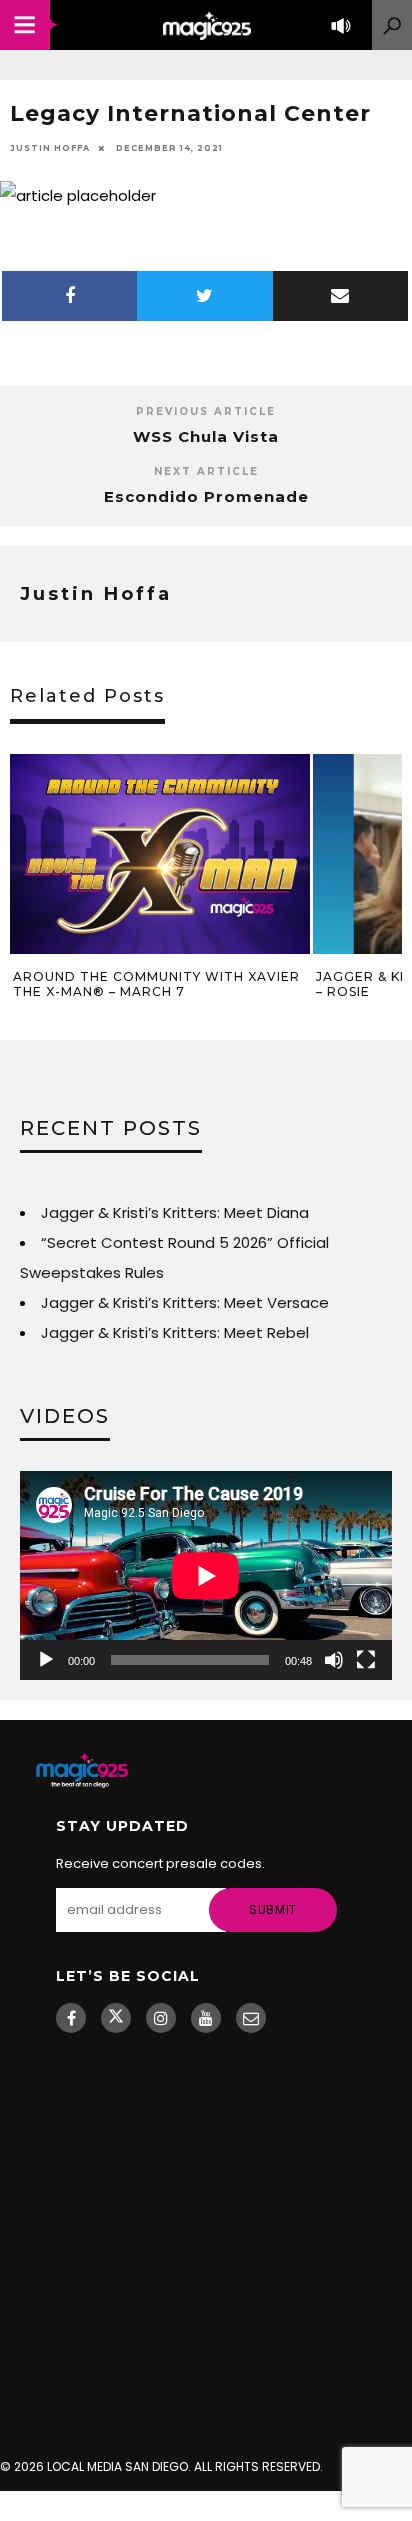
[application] (206, 1575)
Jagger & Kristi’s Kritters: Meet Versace (185, 1302)
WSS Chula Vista (206, 436)
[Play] (46, 1660)
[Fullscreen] (366, 1660)
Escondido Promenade (206, 496)
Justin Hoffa (50, 148)
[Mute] (334, 1660)
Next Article (206, 471)
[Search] (392, 25)
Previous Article (206, 411)
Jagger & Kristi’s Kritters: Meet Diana (175, 1212)
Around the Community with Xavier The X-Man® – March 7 (156, 984)
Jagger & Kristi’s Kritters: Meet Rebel (175, 1332)
